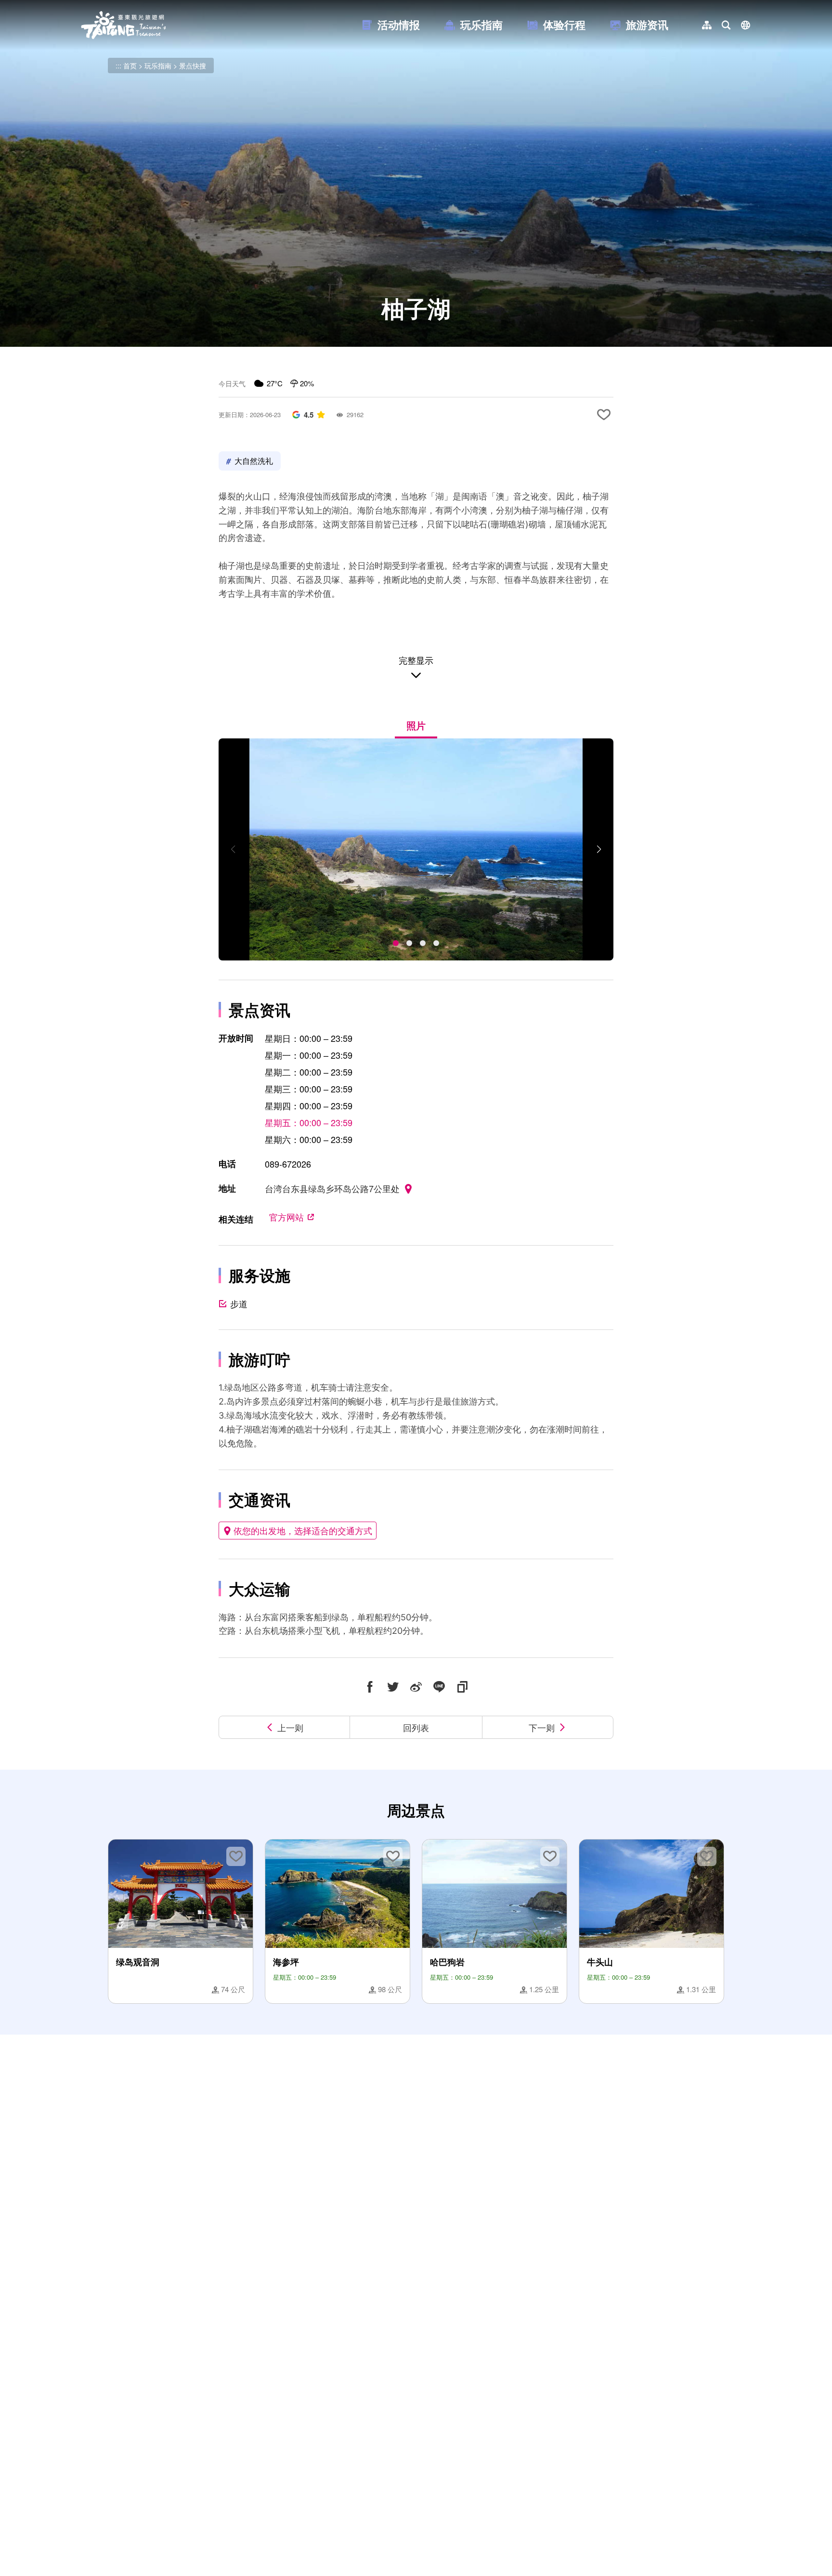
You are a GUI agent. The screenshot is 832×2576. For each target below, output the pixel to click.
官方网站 (286, 1217)
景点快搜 (193, 66)
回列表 (416, 1727)
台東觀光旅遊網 (123, 25)
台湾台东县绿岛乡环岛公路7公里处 (332, 1188)
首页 (130, 66)
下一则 (542, 1727)
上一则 (290, 1727)
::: (118, 66)
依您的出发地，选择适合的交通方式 (303, 1530)
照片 (416, 725)
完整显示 (416, 660)
